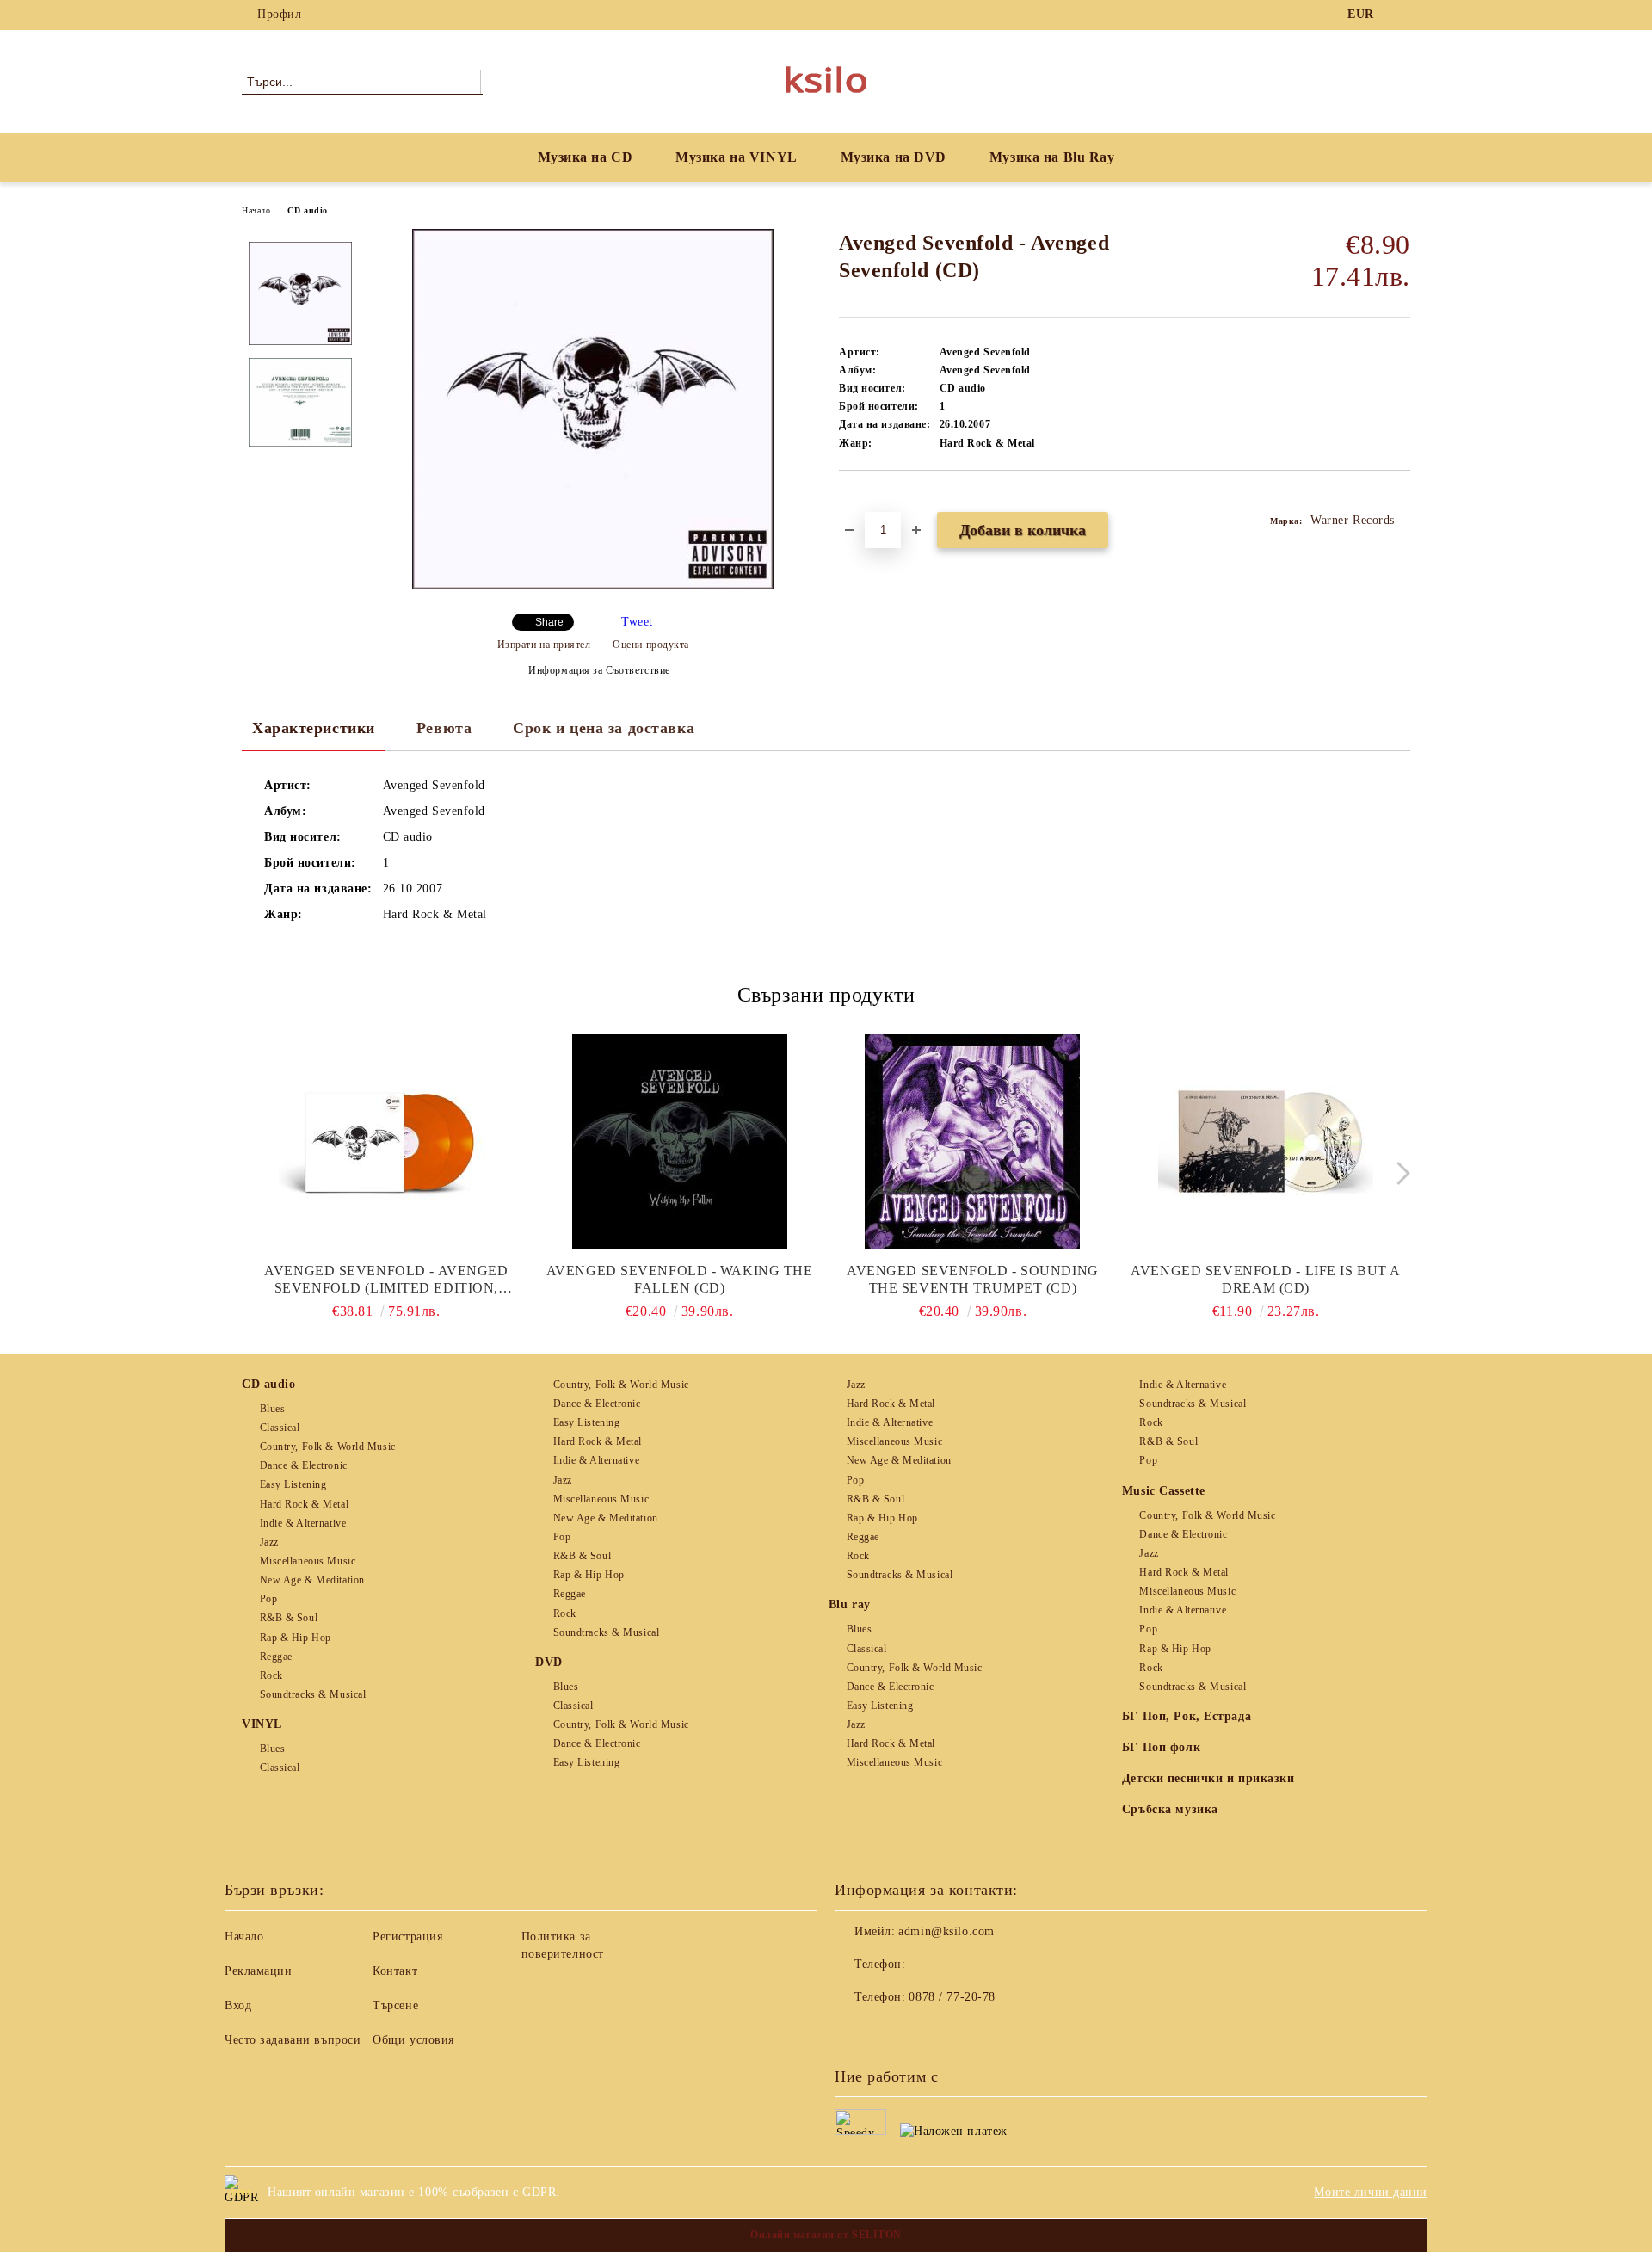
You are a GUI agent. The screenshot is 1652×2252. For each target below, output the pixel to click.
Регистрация (407, 1937)
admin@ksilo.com (946, 1931)
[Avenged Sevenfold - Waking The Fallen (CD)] (680, 1142)
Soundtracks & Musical (313, 1694)
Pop (268, 1599)
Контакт (395, 1971)
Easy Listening (293, 1484)
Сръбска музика (1170, 1809)
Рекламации (259, 1971)
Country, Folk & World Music (328, 1447)
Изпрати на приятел (544, 645)
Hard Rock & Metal (304, 1504)
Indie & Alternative (303, 1523)
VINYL (262, 1724)
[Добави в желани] (872, 500)
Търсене (395, 2005)
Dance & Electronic (304, 1465)
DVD (549, 1662)
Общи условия (413, 2040)
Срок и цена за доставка (604, 728)
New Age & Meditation (312, 1580)
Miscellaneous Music (308, 1561)
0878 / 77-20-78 (952, 1997)
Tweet (637, 622)
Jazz (269, 1542)
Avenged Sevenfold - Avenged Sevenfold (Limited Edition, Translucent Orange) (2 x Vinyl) (386, 1280)
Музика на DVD (894, 157)
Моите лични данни (1371, 2192)
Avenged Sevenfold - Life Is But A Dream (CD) (1265, 1279)
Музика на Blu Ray (1052, 157)
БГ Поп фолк (1161, 1747)
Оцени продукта (651, 645)
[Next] (1399, 1173)
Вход (238, 2005)
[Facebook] (1401, 15)
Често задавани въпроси (293, 2040)
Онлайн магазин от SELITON (826, 2235)
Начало (256, 210)
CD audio (307, 210)
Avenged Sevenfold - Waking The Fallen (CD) (680, 1279)
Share (549, 622)
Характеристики (314, 728)
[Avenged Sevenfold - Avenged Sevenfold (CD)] (593, 586)
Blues (272, 1409)
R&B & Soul (289, 1618)
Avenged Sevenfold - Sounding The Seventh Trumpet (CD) (973, 1279)
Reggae (276, 1657)
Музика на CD (586, 157)
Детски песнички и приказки (1208, 1778)
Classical (280, 1428)
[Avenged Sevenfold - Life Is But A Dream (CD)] (1266, 1142)
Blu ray (850, 1604)
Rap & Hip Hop (296, 1638)
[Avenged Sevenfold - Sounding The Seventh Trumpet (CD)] (973, 1142)
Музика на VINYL (736, 157)
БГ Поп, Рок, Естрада (1187, 1716)
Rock (271, 1675)
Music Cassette (1164, 1491)
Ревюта (444, 728)
